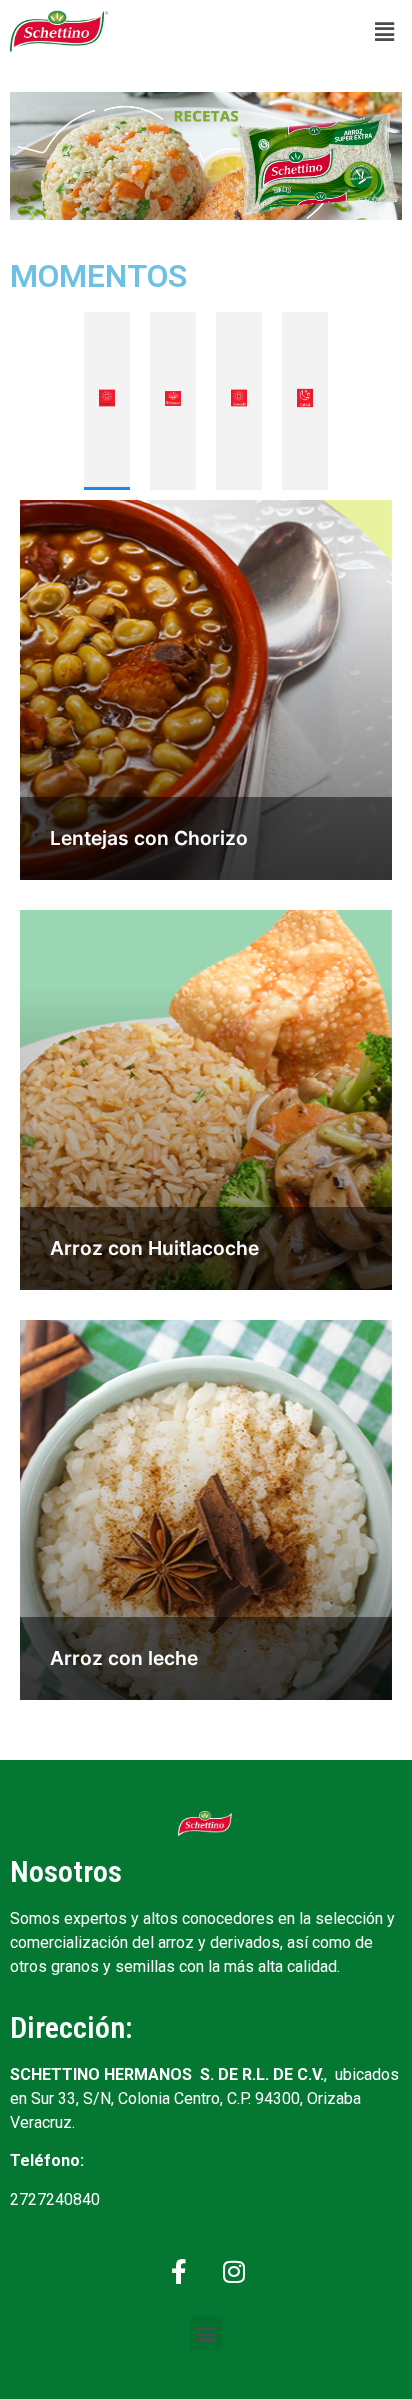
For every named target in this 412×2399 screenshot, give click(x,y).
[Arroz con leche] (206, 1510)
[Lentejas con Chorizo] (206, 690)
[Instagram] (234, 2271)
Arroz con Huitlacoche (154, 1248)
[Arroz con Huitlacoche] (206, 1100)
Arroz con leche (124, 1658)
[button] (385, 31)
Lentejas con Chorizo (149, 838)
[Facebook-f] (179, 2271)
